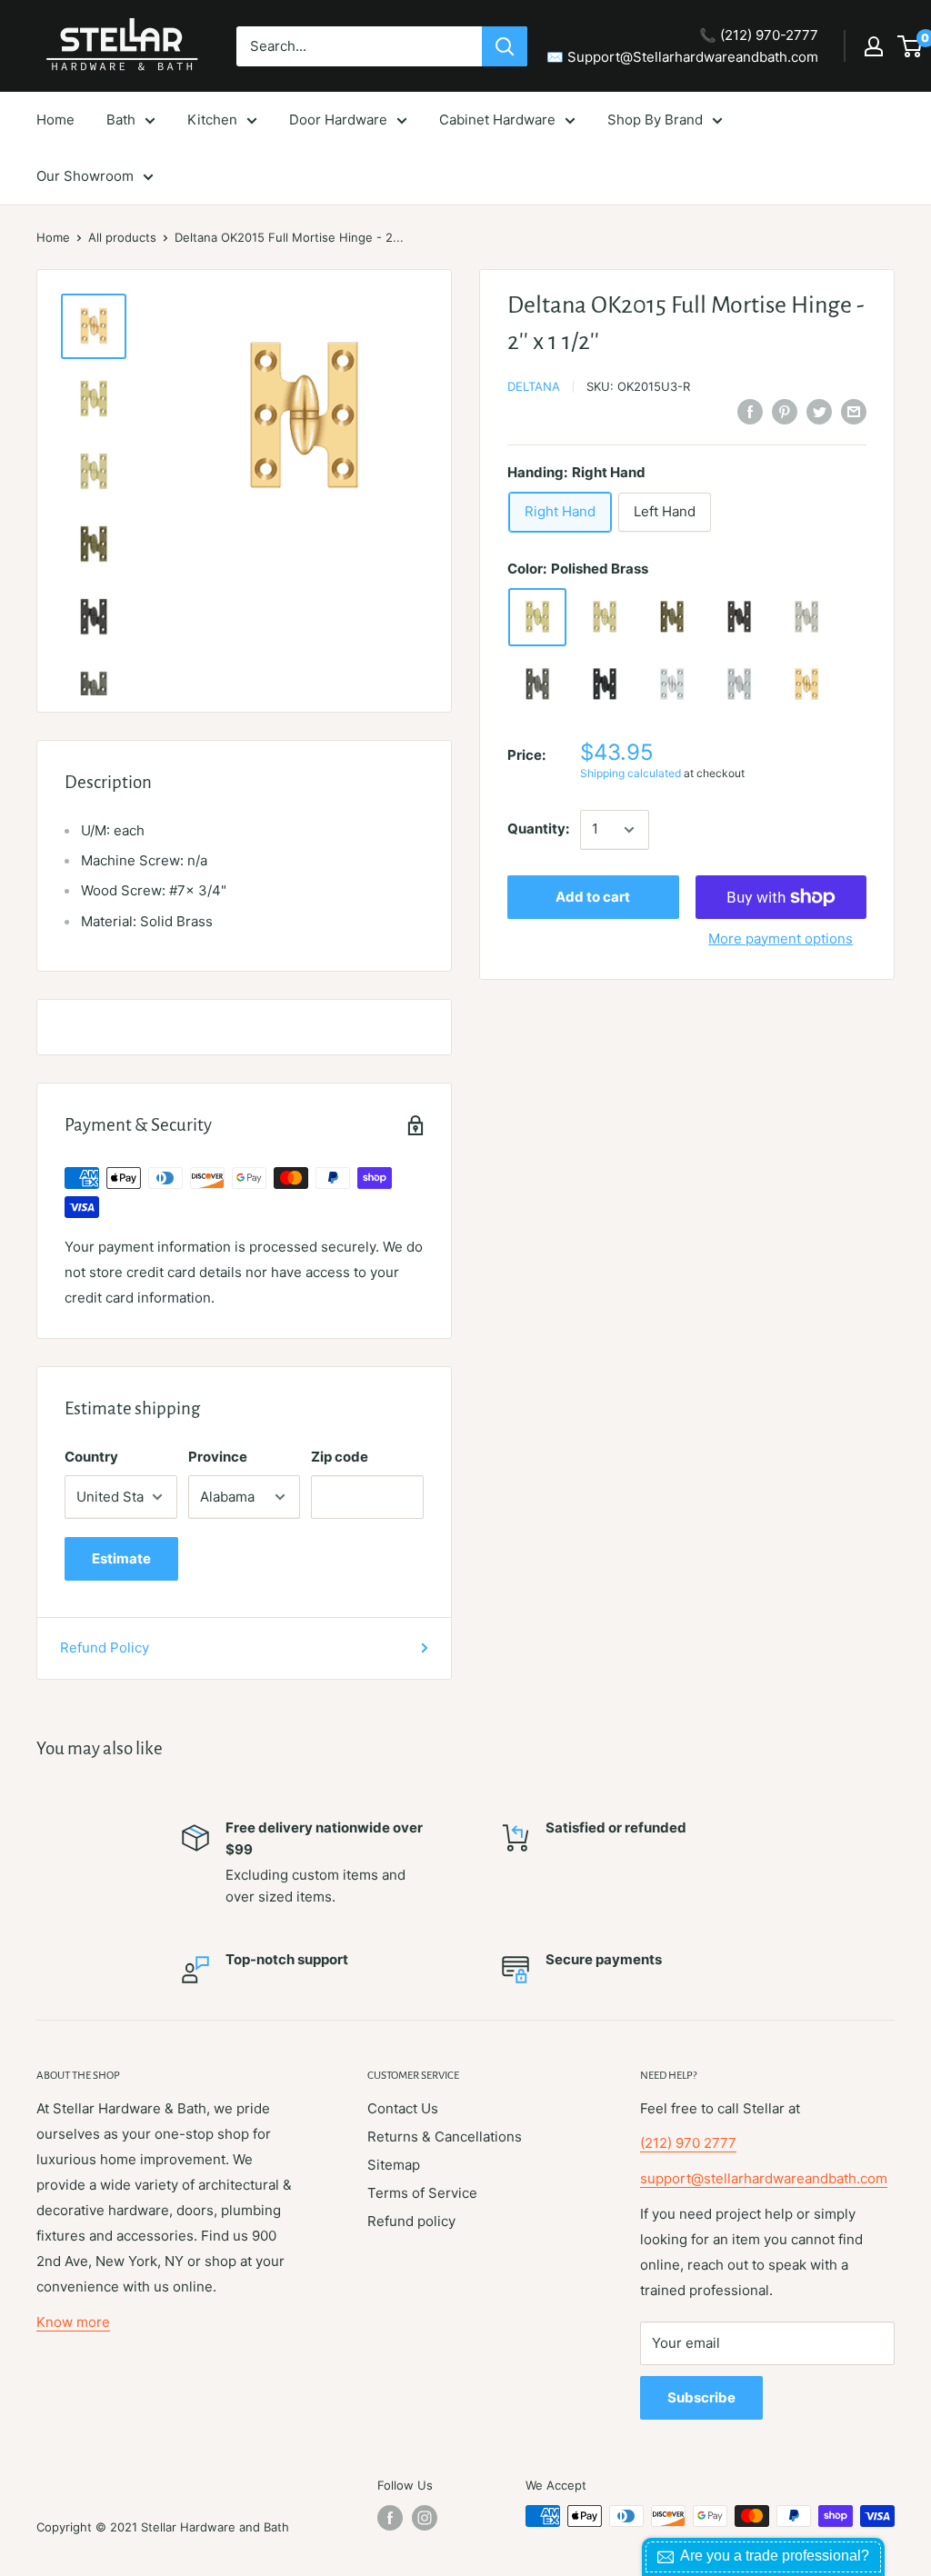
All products (122, 237)
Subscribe (701, 2397)
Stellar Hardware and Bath (215, 2527)
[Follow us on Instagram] (425, 2518)
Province (218, 1457)
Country (91, 1457)
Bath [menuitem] (121, 120)
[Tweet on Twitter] (819, 411)
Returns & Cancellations (445, 2137)
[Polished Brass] (537, 617)
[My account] (874, 46)
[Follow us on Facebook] (390, 2518)
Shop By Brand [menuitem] (655, 120)
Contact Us (403, 2108)
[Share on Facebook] (750, 411)
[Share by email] (854, 411)
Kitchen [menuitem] (212, 120)
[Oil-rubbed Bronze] (739, 617)
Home (53, 237)
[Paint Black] (605, 684)
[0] (911, 46)
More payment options (781, 939)
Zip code (340, 1457)
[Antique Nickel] (537, 684)
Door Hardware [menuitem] (338, 120)
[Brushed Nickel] (806, 617)
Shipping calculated (631, 773)
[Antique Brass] (672, 617)
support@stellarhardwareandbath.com (764, 2178)
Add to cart (593, 897)
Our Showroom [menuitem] (85, 176)
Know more (73, 2322)
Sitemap (394, 2165)
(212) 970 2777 (688, 2143)
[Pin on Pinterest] (785, 411)
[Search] (505, 46)
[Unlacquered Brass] (605, 617)
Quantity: (538, 829)
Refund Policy (105, 1647)
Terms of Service (422, 2193)
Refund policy (411, 2221)
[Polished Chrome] (672, 684)
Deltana (534, 386)
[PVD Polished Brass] (806, 684)
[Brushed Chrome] (739, 684)
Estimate (121, 1558)
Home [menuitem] (55, 120)
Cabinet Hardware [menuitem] (497, 120)
